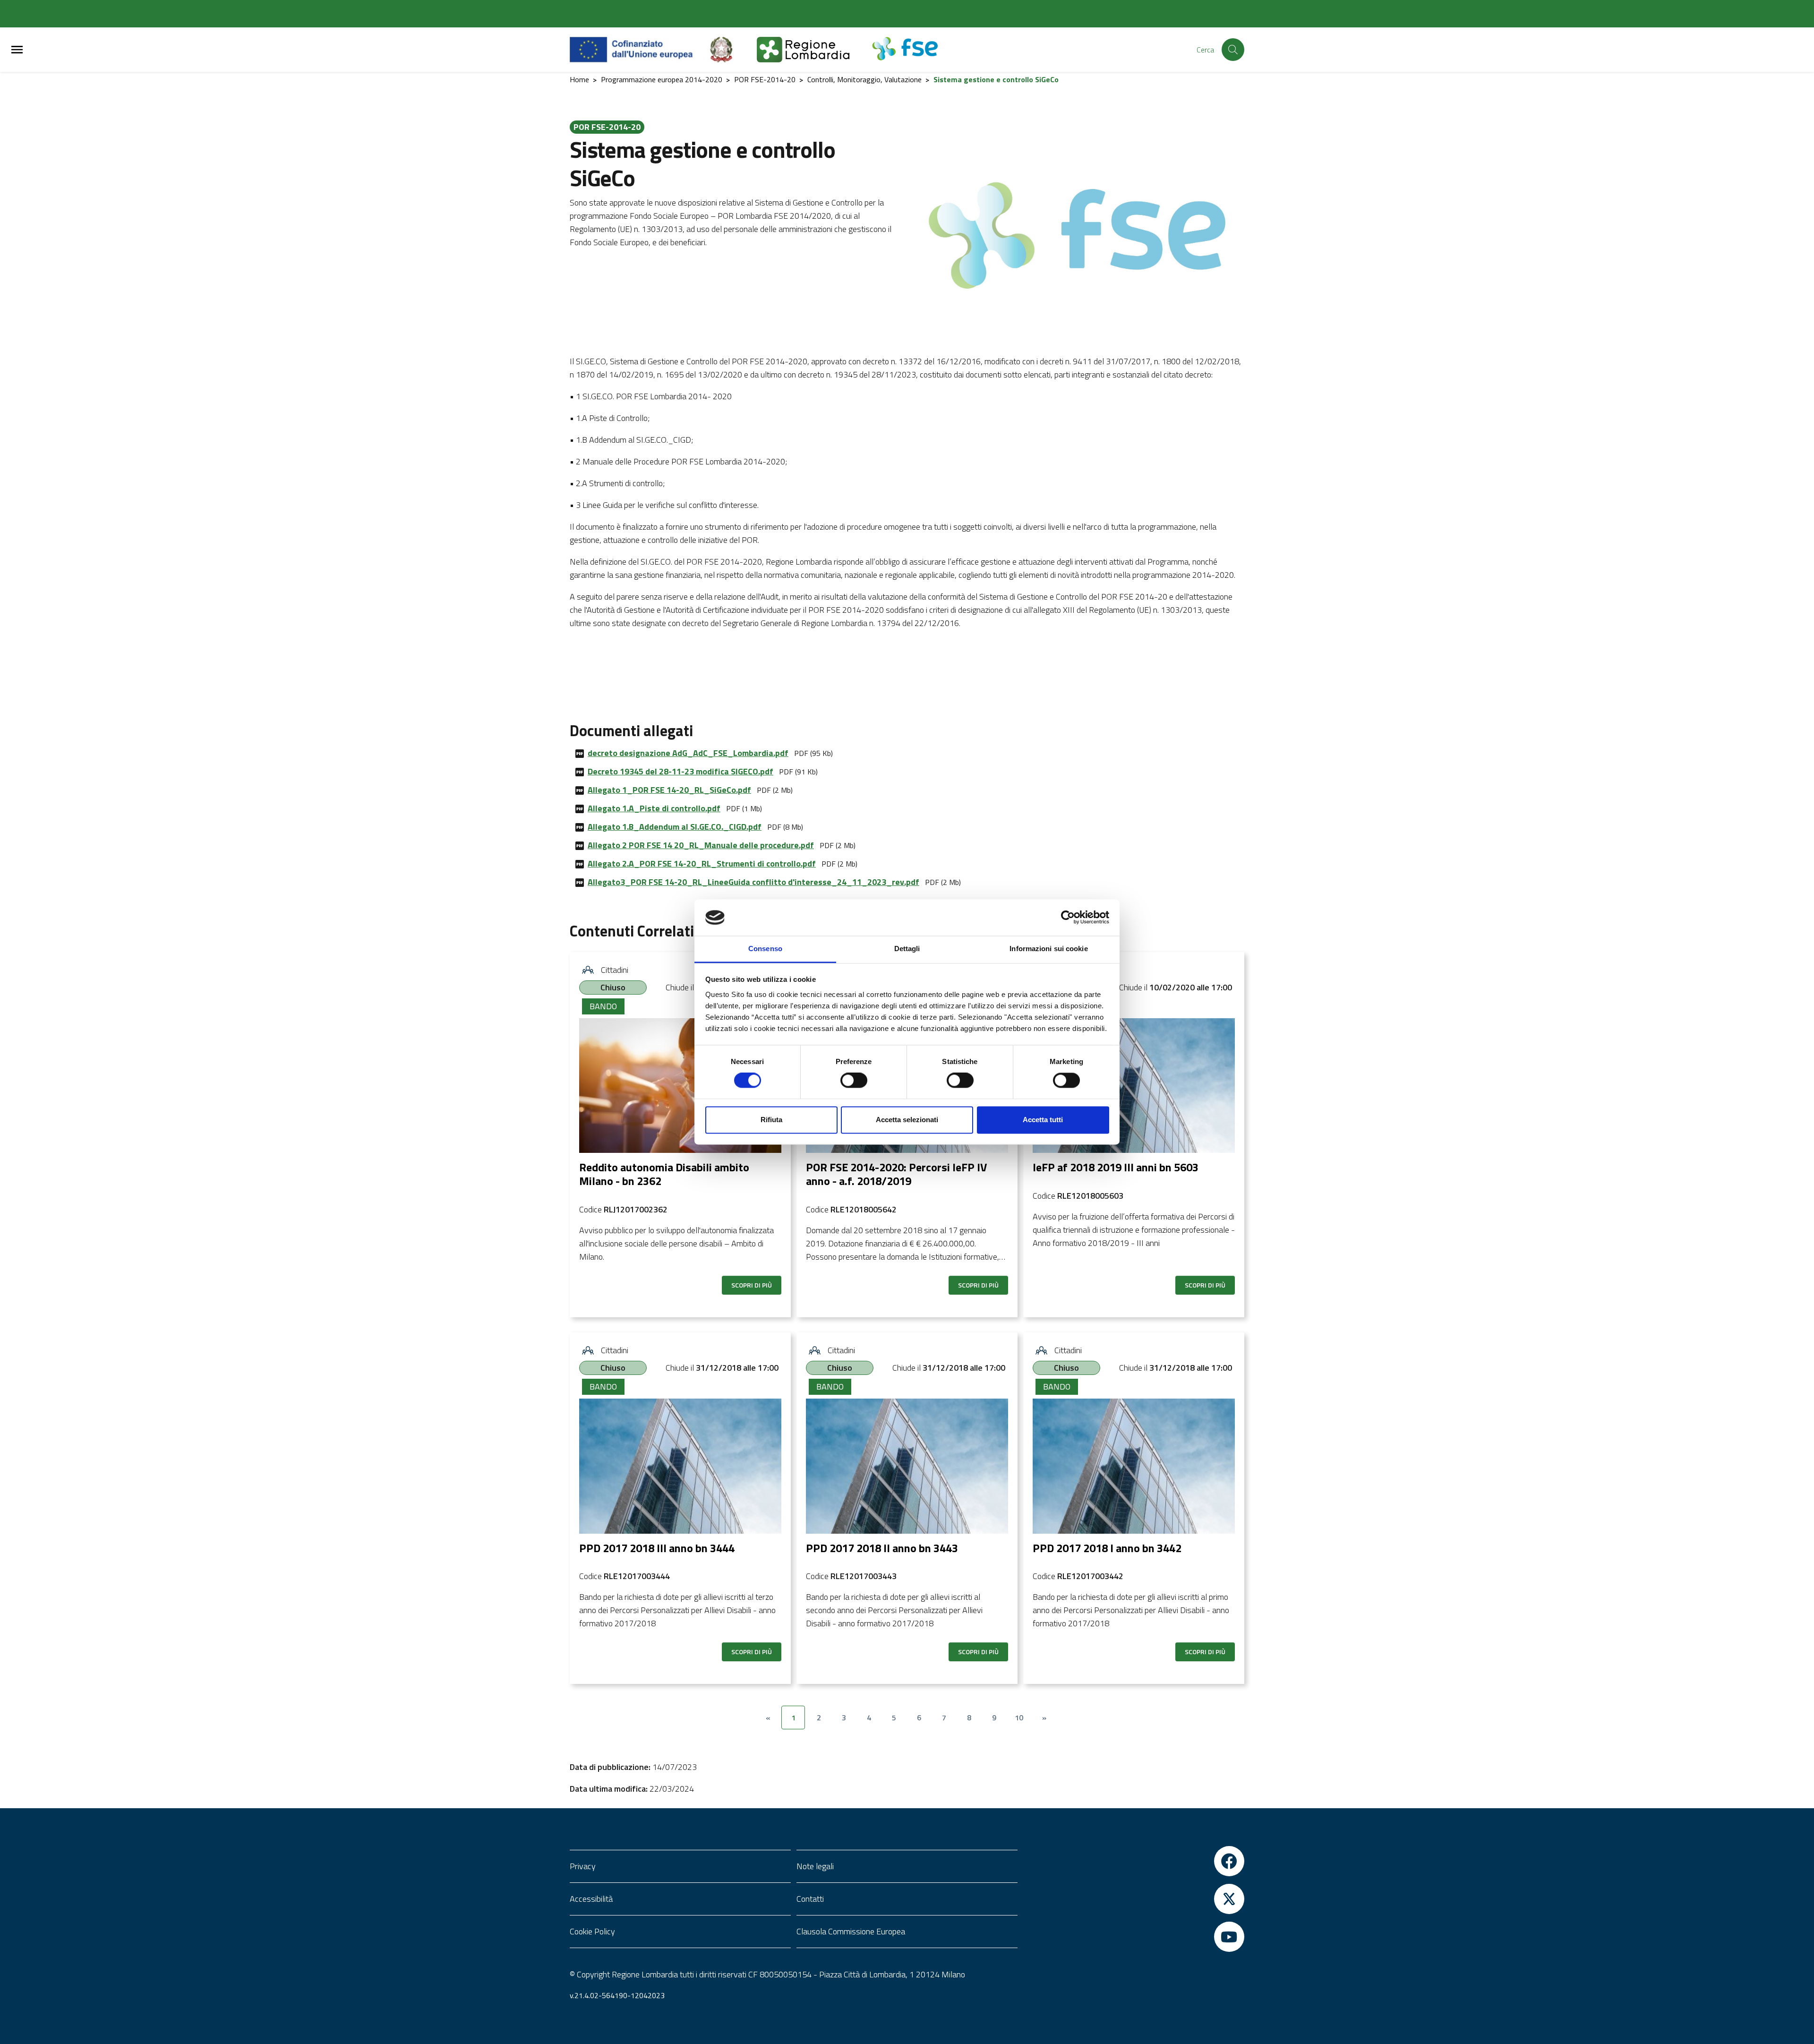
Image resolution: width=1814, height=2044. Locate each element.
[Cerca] (1233, 50)
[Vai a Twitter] (1134, 1899)
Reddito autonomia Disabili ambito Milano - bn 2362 (664, 1174)
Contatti (810, 1899)
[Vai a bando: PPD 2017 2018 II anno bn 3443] (907, 1466)
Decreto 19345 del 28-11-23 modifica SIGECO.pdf (680, 771)
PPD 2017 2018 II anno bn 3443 (882, 1548)
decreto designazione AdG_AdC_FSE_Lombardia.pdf (688, 753)
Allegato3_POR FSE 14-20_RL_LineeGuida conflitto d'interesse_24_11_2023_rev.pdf (753, 882)
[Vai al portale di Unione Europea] (638, 50)
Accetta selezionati (907, 1120)
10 (1019, 1718)
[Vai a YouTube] (1134, 1937)
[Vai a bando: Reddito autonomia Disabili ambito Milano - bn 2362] (680, 1086)
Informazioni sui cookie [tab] (1048, 949)
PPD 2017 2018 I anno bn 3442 (1107, 1548)
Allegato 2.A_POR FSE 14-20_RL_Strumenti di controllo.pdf (702, 863)
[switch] (854, 1081)
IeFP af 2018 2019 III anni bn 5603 (1116, 1167)
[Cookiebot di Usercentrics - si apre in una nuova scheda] (1068, 918)
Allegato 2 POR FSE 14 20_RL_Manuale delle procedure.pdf (701, 845)
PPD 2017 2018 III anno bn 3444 (657, 1548)
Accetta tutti (1043, 1120)
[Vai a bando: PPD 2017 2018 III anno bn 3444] (680, 1466)
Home (579, 79)
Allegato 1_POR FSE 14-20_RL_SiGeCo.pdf (669, 790)
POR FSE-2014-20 (765, 79)
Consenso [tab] (765, 949)
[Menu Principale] (17, 50)
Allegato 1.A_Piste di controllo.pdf (654, 808)
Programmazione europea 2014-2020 (662, 79)
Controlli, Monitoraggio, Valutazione (864, 79)
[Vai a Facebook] (1134, 1861)
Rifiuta (771, 1120)
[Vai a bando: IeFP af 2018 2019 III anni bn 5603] (1134, 1086)
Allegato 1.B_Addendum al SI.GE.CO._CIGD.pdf (675, 827)
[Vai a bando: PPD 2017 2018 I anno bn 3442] (1134, 1466)
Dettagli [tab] (907, 949)
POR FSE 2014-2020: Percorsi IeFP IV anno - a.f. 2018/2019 (896, 1174)
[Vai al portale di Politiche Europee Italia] (732, 50)
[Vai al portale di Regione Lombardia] (814, 50)
